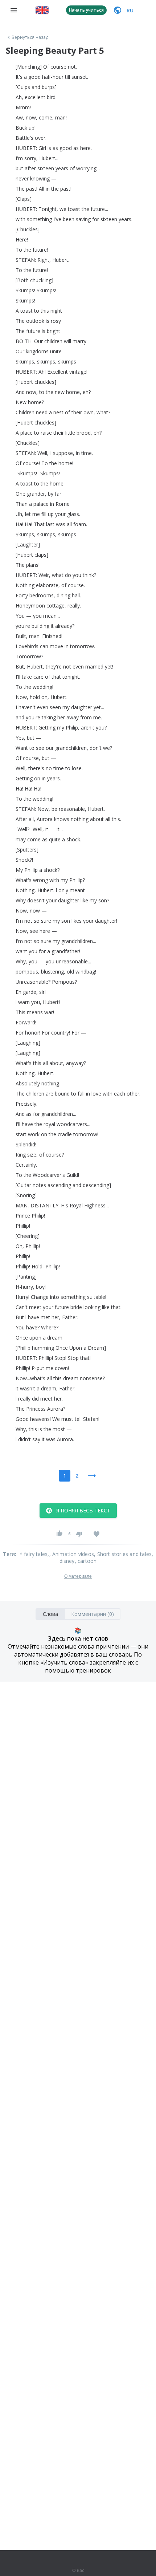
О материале (78, 1576)
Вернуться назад (30, 37)
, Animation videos (72, 1554)
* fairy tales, (34, 1554)
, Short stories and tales (123, 1554)
